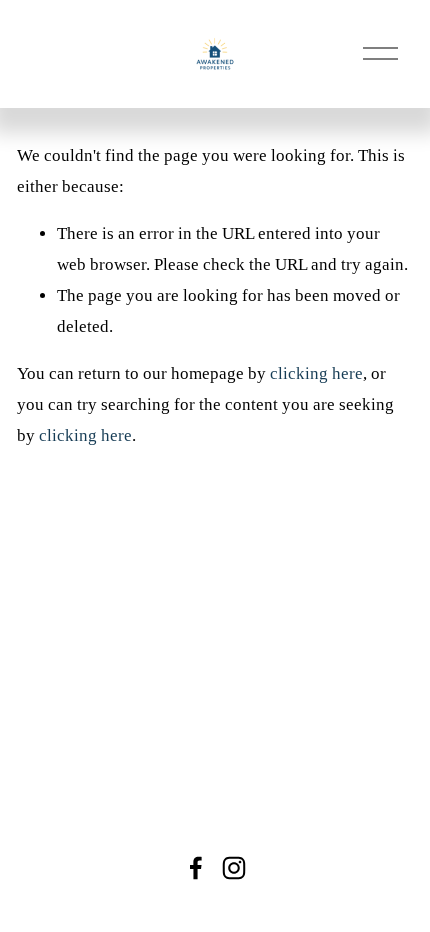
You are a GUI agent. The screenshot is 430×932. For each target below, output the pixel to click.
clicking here (316, 373)
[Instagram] (234, 868)
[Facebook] (196, 868)
